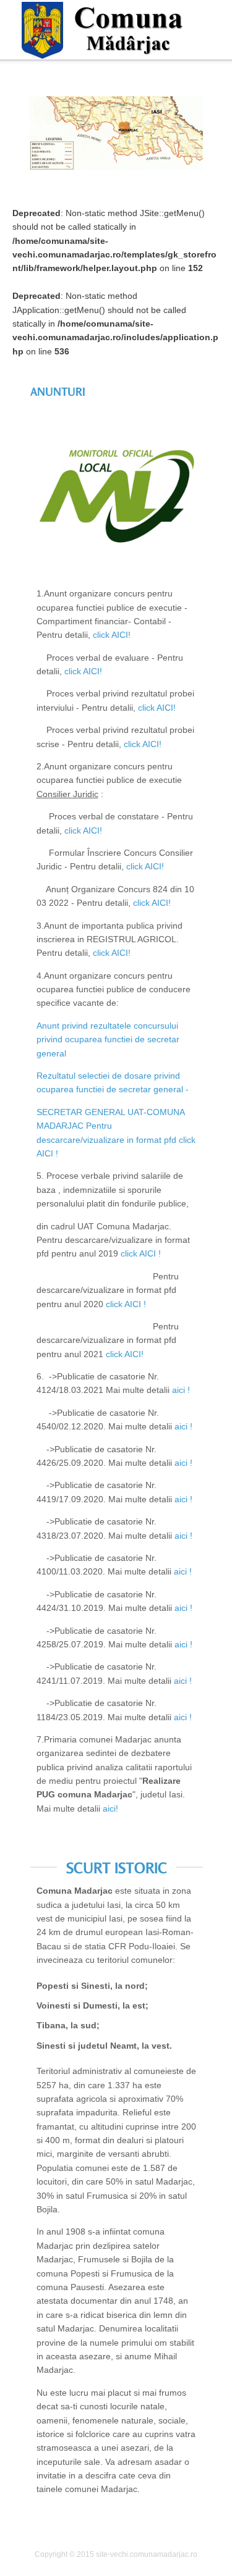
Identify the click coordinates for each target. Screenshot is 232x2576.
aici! (110, 1809)
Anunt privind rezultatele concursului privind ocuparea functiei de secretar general (108, 1039)
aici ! (181, 1390)
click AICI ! (141, 1253)
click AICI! (112, 635)
